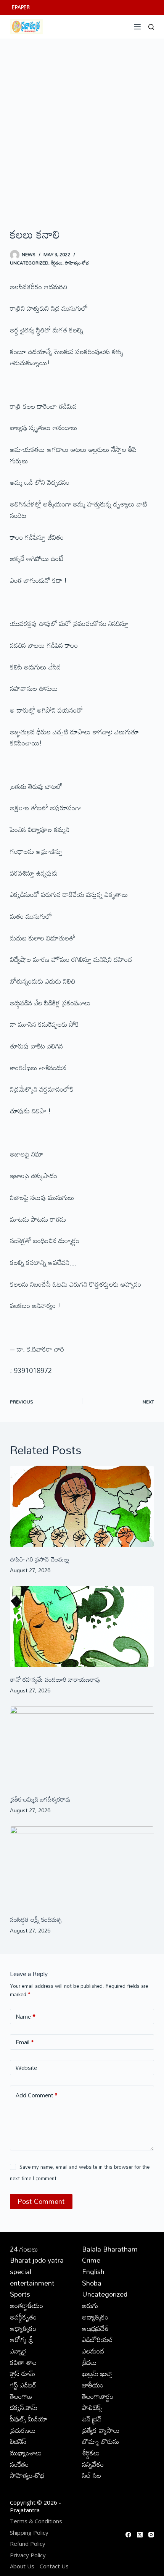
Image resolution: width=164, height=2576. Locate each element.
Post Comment (41, 2201)
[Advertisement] (82, 124)
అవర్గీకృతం (23, 2317)
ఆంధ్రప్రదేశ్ (95, 2328)
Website (26, 2068)
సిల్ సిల (92, 2475)
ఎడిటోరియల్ (97, 2339)
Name (26, 2016)
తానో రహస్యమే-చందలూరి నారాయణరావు (55, 1679)
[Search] (151, 27)
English (93, 2271)
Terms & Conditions (36, 2521)
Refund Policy (28, 2544)
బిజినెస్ (18, 2441)
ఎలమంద (93, 2351)
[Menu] (137, 27)
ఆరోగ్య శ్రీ (22, 2339)
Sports (20, 2294)
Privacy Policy (28, 2555)
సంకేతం (19, 2464)
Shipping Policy (29, 2533)
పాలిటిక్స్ (92, 2407)
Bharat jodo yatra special (37, 2266)
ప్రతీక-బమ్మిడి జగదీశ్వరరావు (40, 1799)
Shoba (92, 2283)
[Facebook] (128, 2535)
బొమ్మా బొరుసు (100, 2441)
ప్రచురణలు (23, 2430)
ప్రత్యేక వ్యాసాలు (101, 2430)
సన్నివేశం (93, 2464)
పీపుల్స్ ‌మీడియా (29, 2419)
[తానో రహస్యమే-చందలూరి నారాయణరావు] (82, 1627)
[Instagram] (151, 2535)
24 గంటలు (24, 2249)
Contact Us (54, 2566)
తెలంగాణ (21, 2396)
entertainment (32, 2283)
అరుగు (90, 2305)
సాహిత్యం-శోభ (77, 263)
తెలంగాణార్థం (98, 2396)
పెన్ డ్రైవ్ (92, 2419)
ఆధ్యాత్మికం (23, 2328)
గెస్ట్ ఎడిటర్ (23, 2385)
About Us (22, 2566)
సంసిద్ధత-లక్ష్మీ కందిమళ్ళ (36, 1919)
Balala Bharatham (110, 2249)
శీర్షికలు (57, 263)
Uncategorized (29, 263)
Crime (91, 2260)
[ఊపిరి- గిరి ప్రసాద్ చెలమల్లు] (82, 1506)
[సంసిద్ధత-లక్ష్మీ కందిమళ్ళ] (82, 1867)
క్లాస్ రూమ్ (23, 2373)
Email (25, 2042)
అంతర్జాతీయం (27, 2305)
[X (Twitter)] (140, 2535)
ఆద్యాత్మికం (95, 2317)
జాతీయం (93, 2385)
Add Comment (37, 2095)
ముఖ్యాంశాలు (26, 2453)
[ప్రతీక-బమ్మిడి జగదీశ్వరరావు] (82, 1747)
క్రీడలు (89, 2362)
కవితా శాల (23, 2362)
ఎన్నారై (18, 2351)
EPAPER (21, 7)
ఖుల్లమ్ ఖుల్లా (97, 2373)
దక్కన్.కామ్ (24, 2407)
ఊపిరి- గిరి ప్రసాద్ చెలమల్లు (39, 1559)
